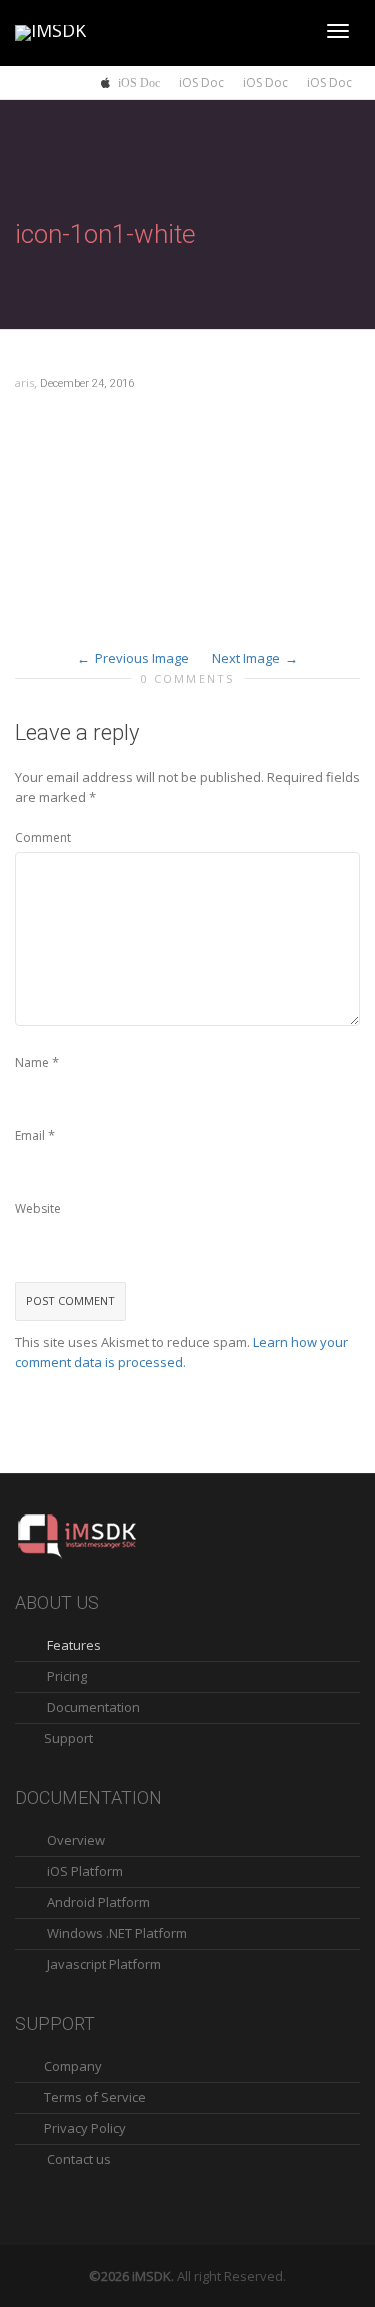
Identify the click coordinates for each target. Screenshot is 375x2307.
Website (38, 1208)
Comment (43, 837)
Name (32, 1062)
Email (30, 1135)
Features (74, 1645)
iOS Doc (139, 82)
